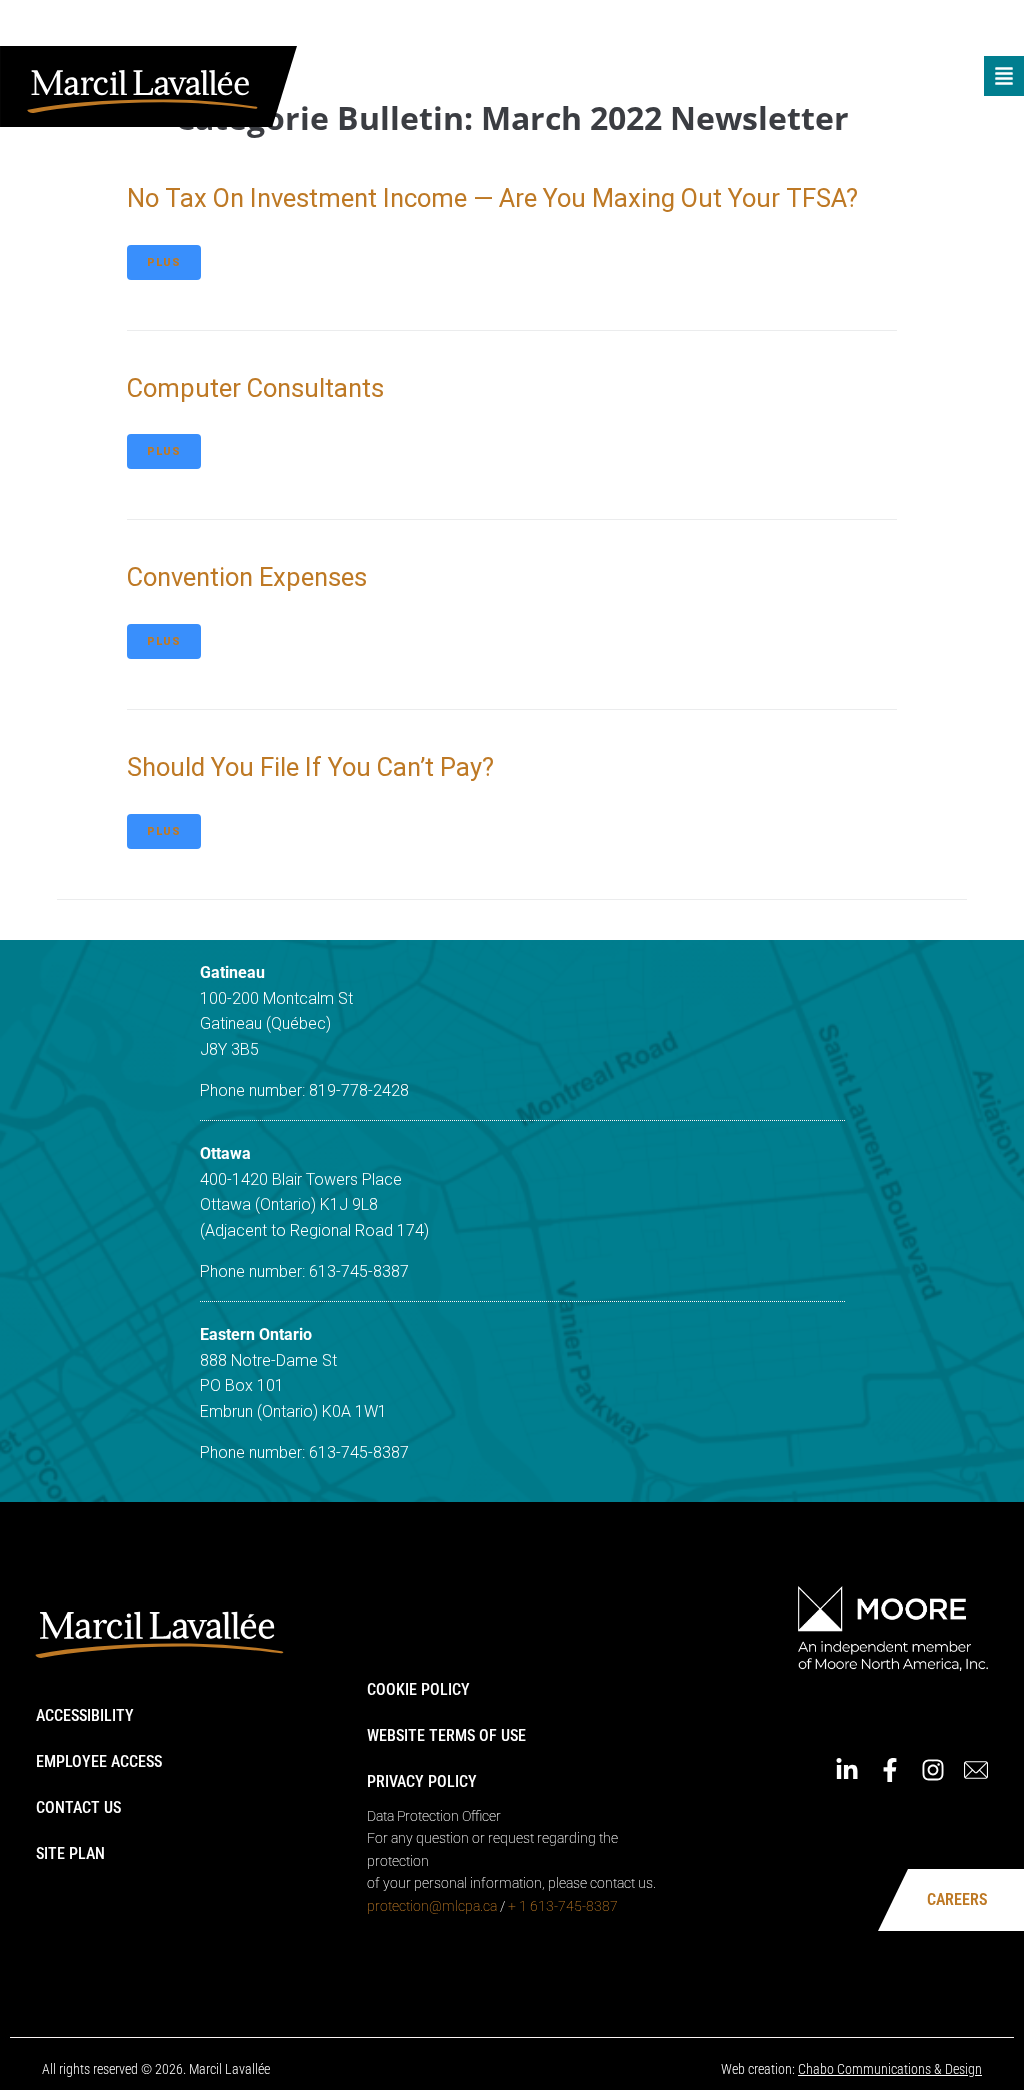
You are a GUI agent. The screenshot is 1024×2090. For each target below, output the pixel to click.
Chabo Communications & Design (890, 2069)
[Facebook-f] (910, 28)
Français (795, 27)
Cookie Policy (418, 1689)
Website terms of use (446, 1735)
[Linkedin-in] (867, 28)
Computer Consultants (255, 388)
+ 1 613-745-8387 (563, 1906)
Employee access (99, 1761)
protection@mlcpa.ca (432, 1906)
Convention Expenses (247, 577)
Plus (164, 262)
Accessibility (85, 1715)
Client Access (697, 27)
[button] (1004, 76)
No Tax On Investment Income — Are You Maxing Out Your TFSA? (492, 198)
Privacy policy (422, 1781)
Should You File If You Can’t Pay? (310, 767)
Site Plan (70, 1853)
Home (613, 27)
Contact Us (78, 1807)
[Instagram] (953, 28)
